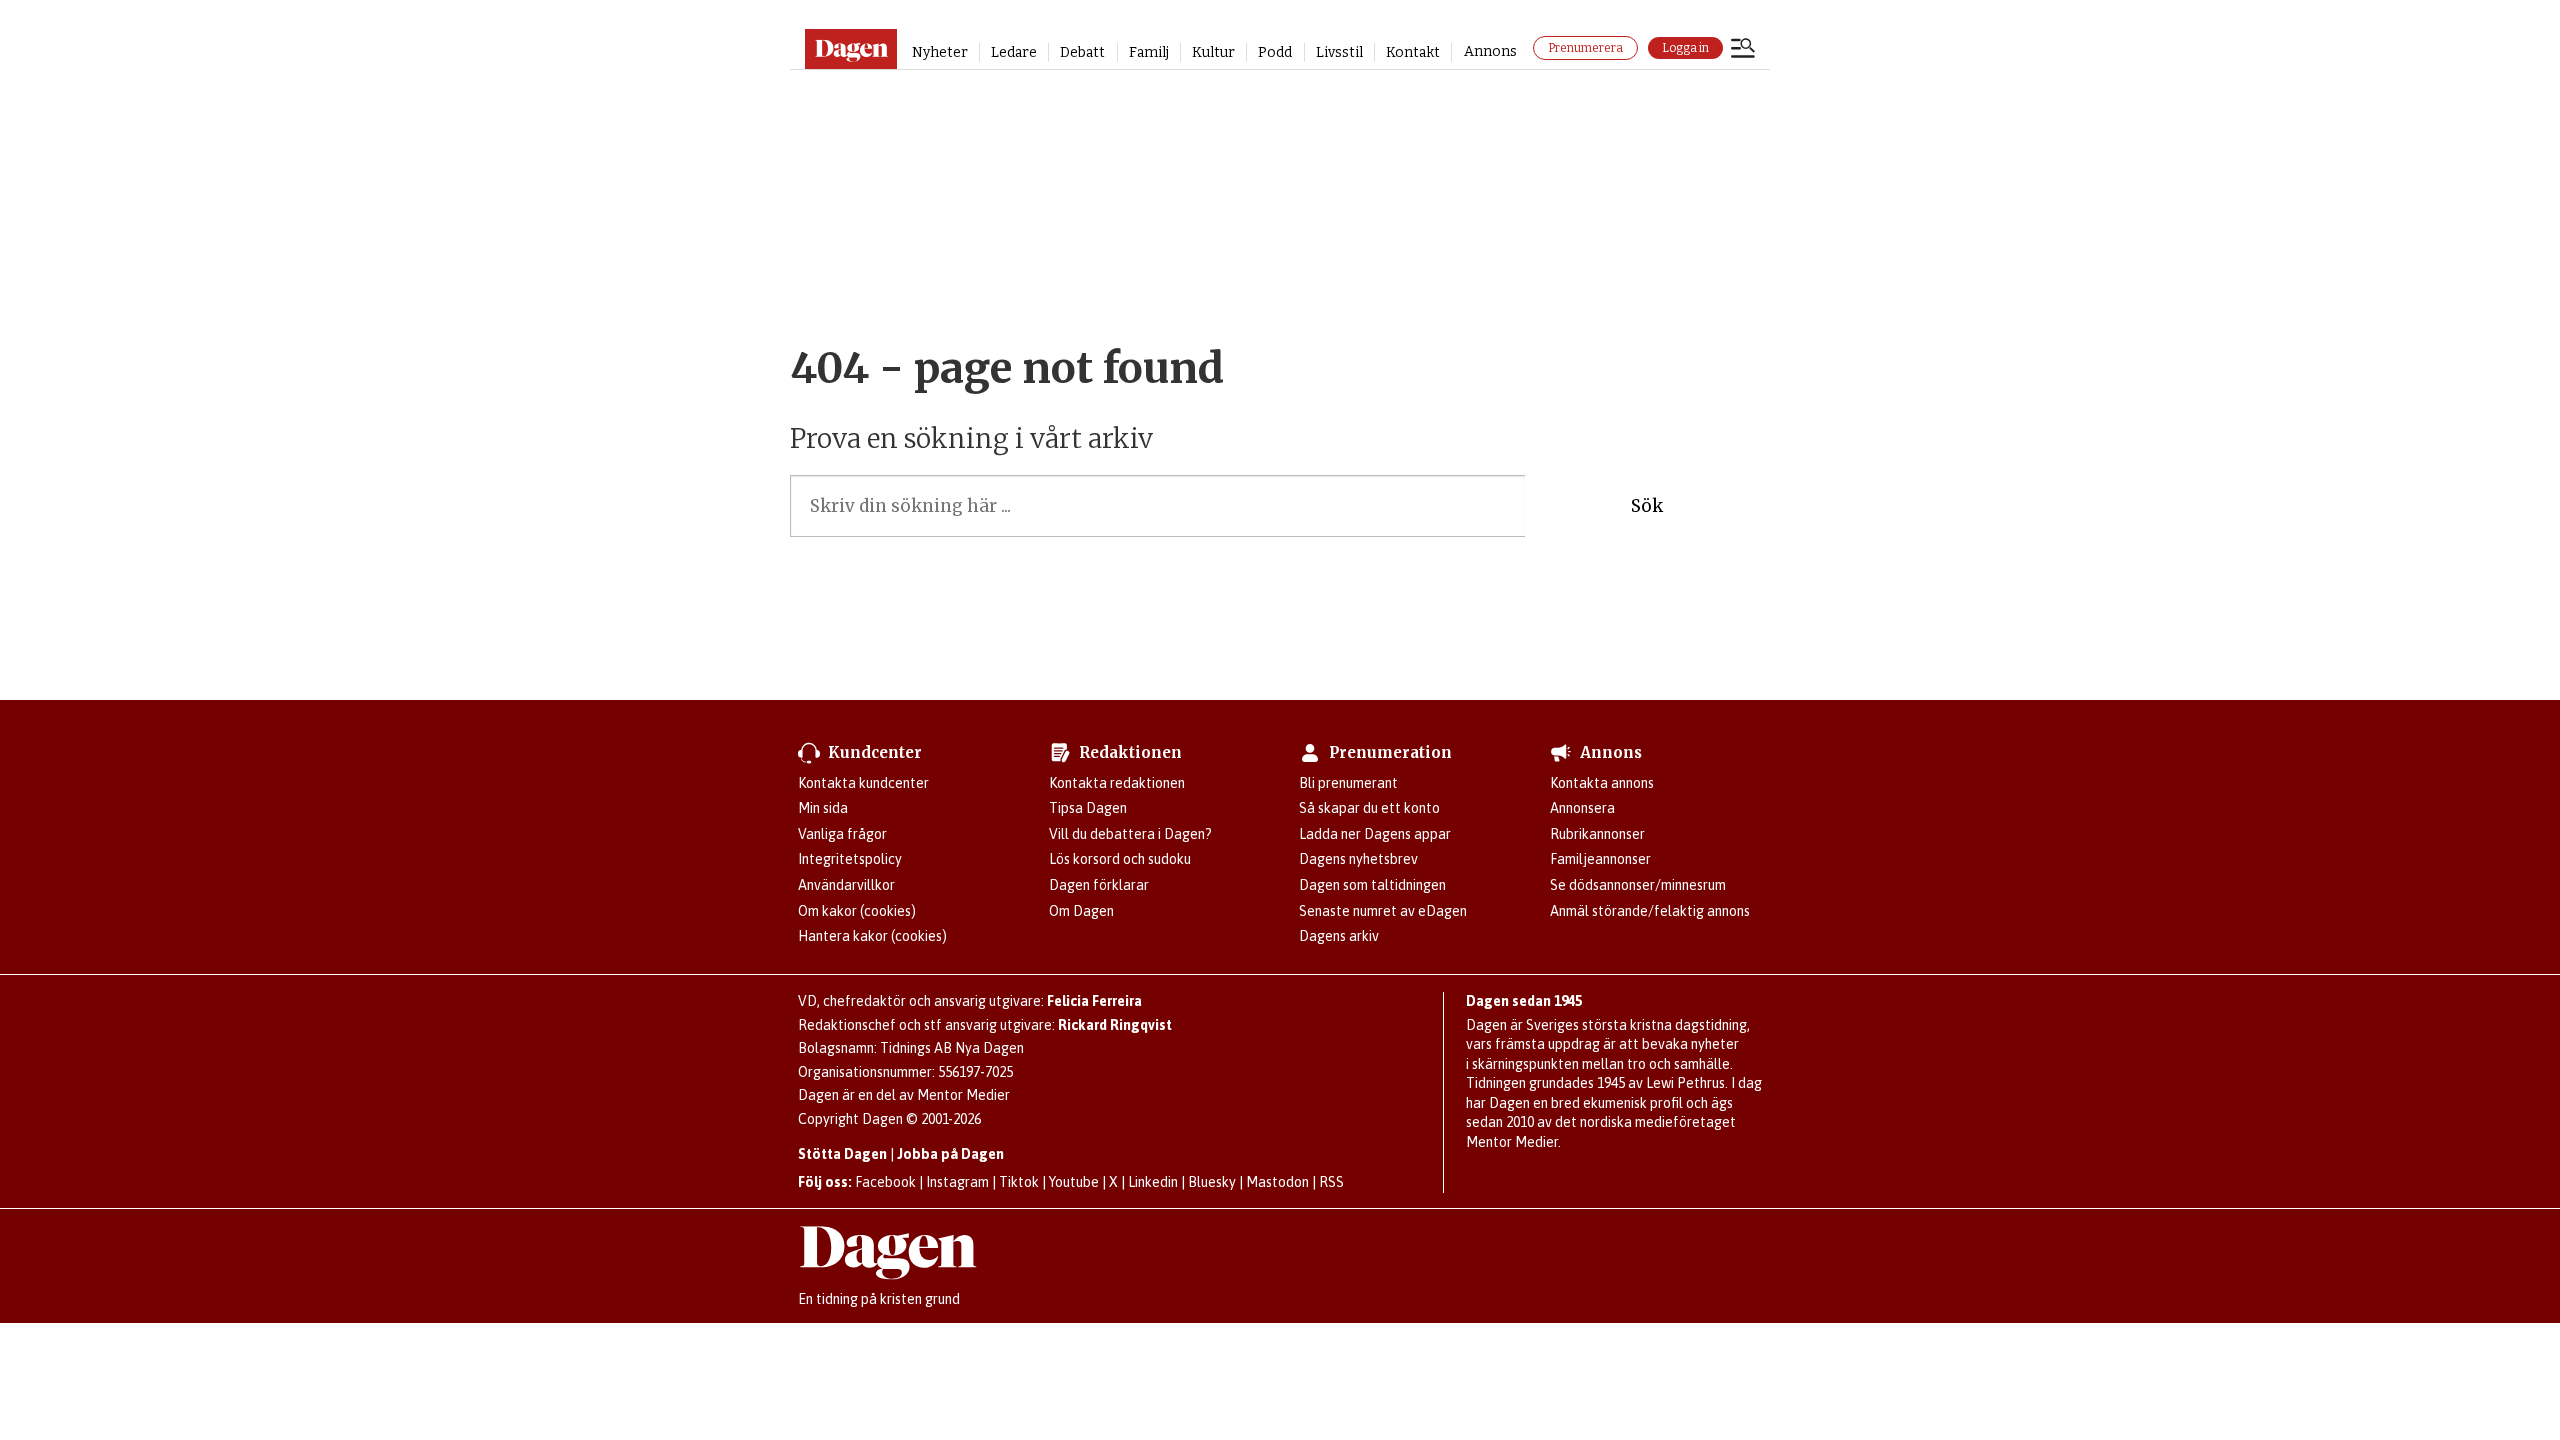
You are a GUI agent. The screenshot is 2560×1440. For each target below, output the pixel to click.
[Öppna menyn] (1743, 50)
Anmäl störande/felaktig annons (1650, 911)
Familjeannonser (1600, 859)
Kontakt (1413, 52)
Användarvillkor (846, 885)
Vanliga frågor (842, 834)
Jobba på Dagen (950, 1154)
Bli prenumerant (1348, 783)
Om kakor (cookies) (857, 911)
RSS (1331, 1182)
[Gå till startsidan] (850, 49)
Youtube (1074, 1182)
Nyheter (940, 52)
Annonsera (1582, 808)
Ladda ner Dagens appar (1375, 834)
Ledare (1014, 52)
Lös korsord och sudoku (1120, 859)
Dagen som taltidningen (1372, 885)
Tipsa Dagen (1088, 808)
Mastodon (1277, 1182)
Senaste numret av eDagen (1383, 911)
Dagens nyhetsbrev (1358, 859)
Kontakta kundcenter (863, 783)
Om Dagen (1081, 911)
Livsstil (1339, 52)
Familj (1149, 52)
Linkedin (1153, 1182)
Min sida (823, 808)
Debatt (1082, 52)
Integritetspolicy (850, 859)
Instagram (957, 1182)
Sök (1647, 506)
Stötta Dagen (842, 1154)
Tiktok (1019, 1182)
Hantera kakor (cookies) (872, 936)
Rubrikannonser (1597, 834)
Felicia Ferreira (1094, 1001)
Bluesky (1212, 1182)
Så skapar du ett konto (1369, 808)
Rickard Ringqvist (1115, 1025)
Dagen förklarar (1099, 885)
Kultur (1213, 52)
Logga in (1685, 48)
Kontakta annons (1602, 783)
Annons (1490, 51)
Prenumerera (1585, 48)
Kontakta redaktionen (1117, 783)
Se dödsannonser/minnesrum (1638, 885)
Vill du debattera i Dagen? (1130, 834)
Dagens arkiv (1339, 936)
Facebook (885, 1182)
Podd (1275, 52)
